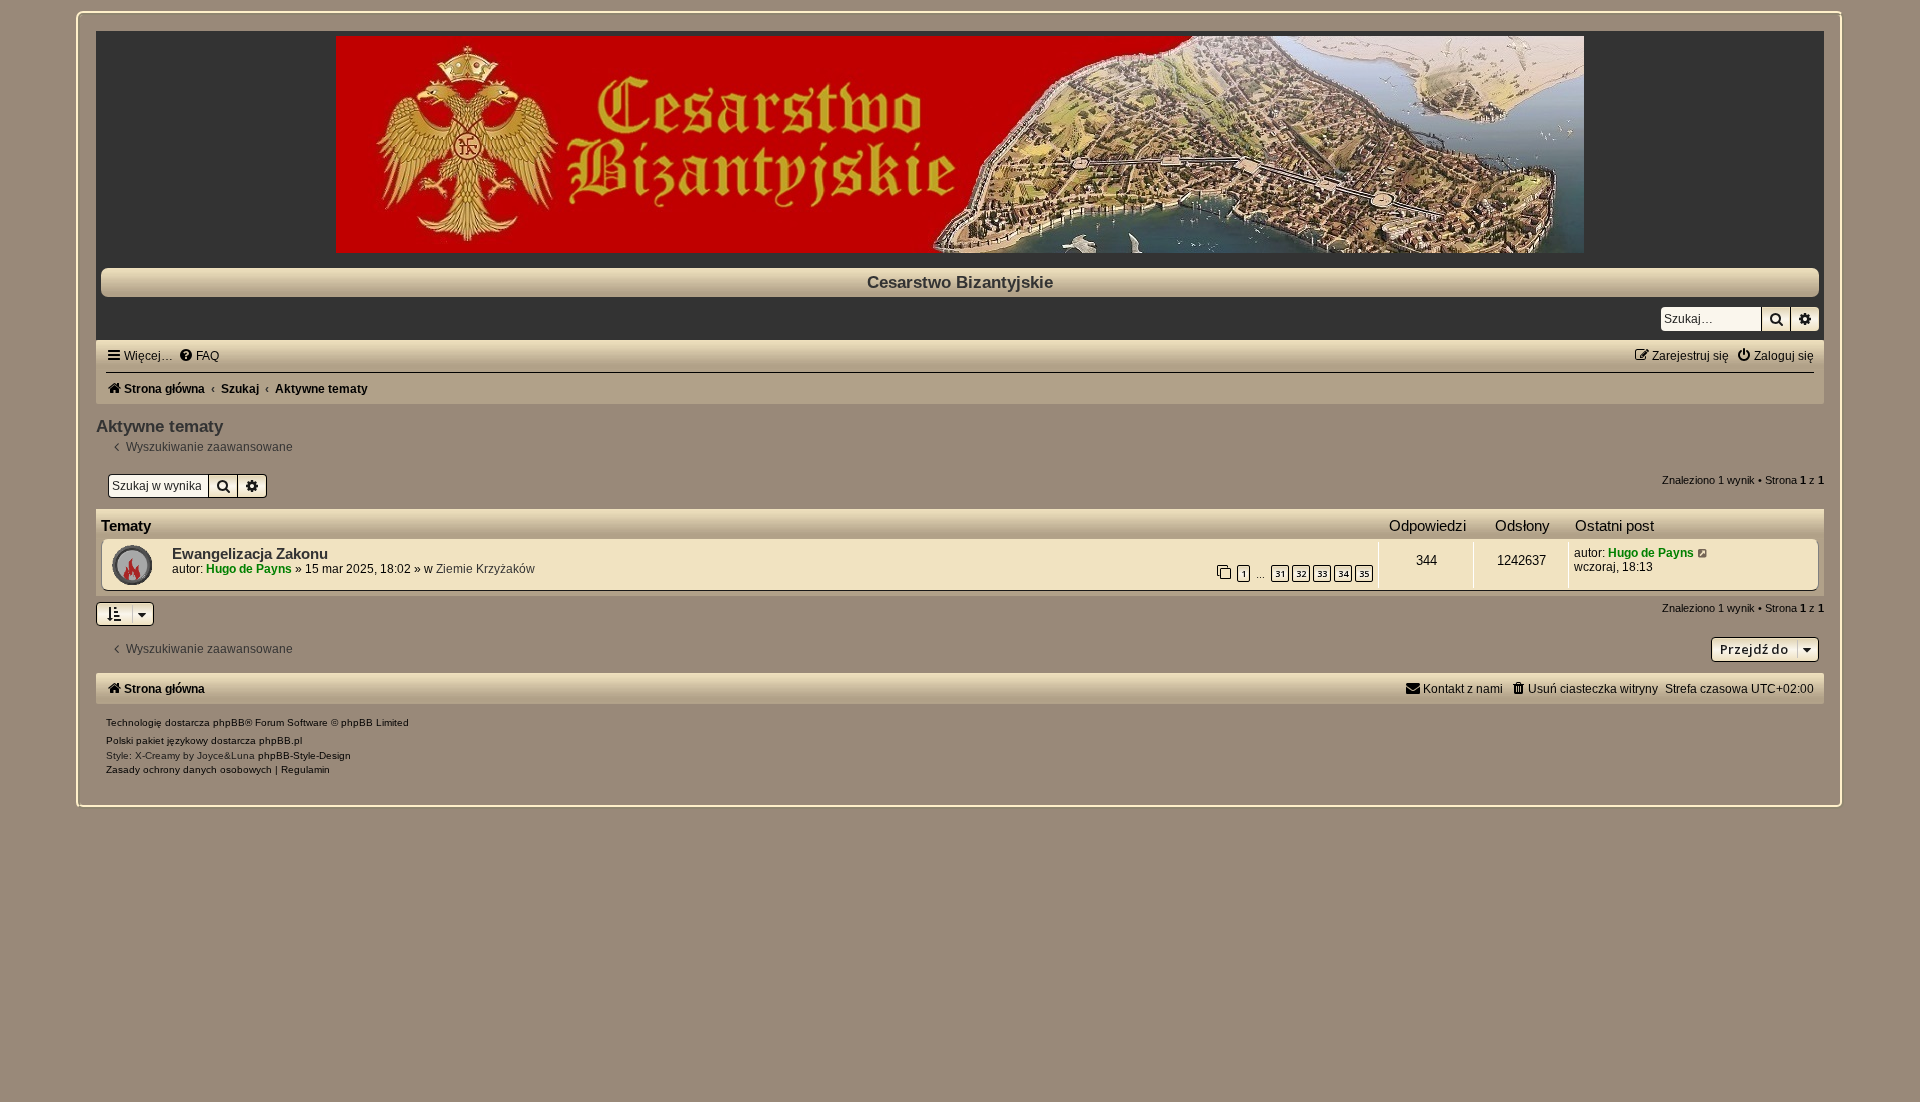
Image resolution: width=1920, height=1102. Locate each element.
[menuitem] (198, 356)
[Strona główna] (960, 144)
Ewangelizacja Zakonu (250, 554)
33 (1322, 573)
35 (1364, 573)
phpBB (229, 722)
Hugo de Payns (249, 569)
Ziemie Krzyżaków (485, 569)
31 (1280, 573)
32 (1301, 573)
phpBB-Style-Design (304, 755)
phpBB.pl (280, 740)
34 (1343, 573)
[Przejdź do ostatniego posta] (1703, 553)
